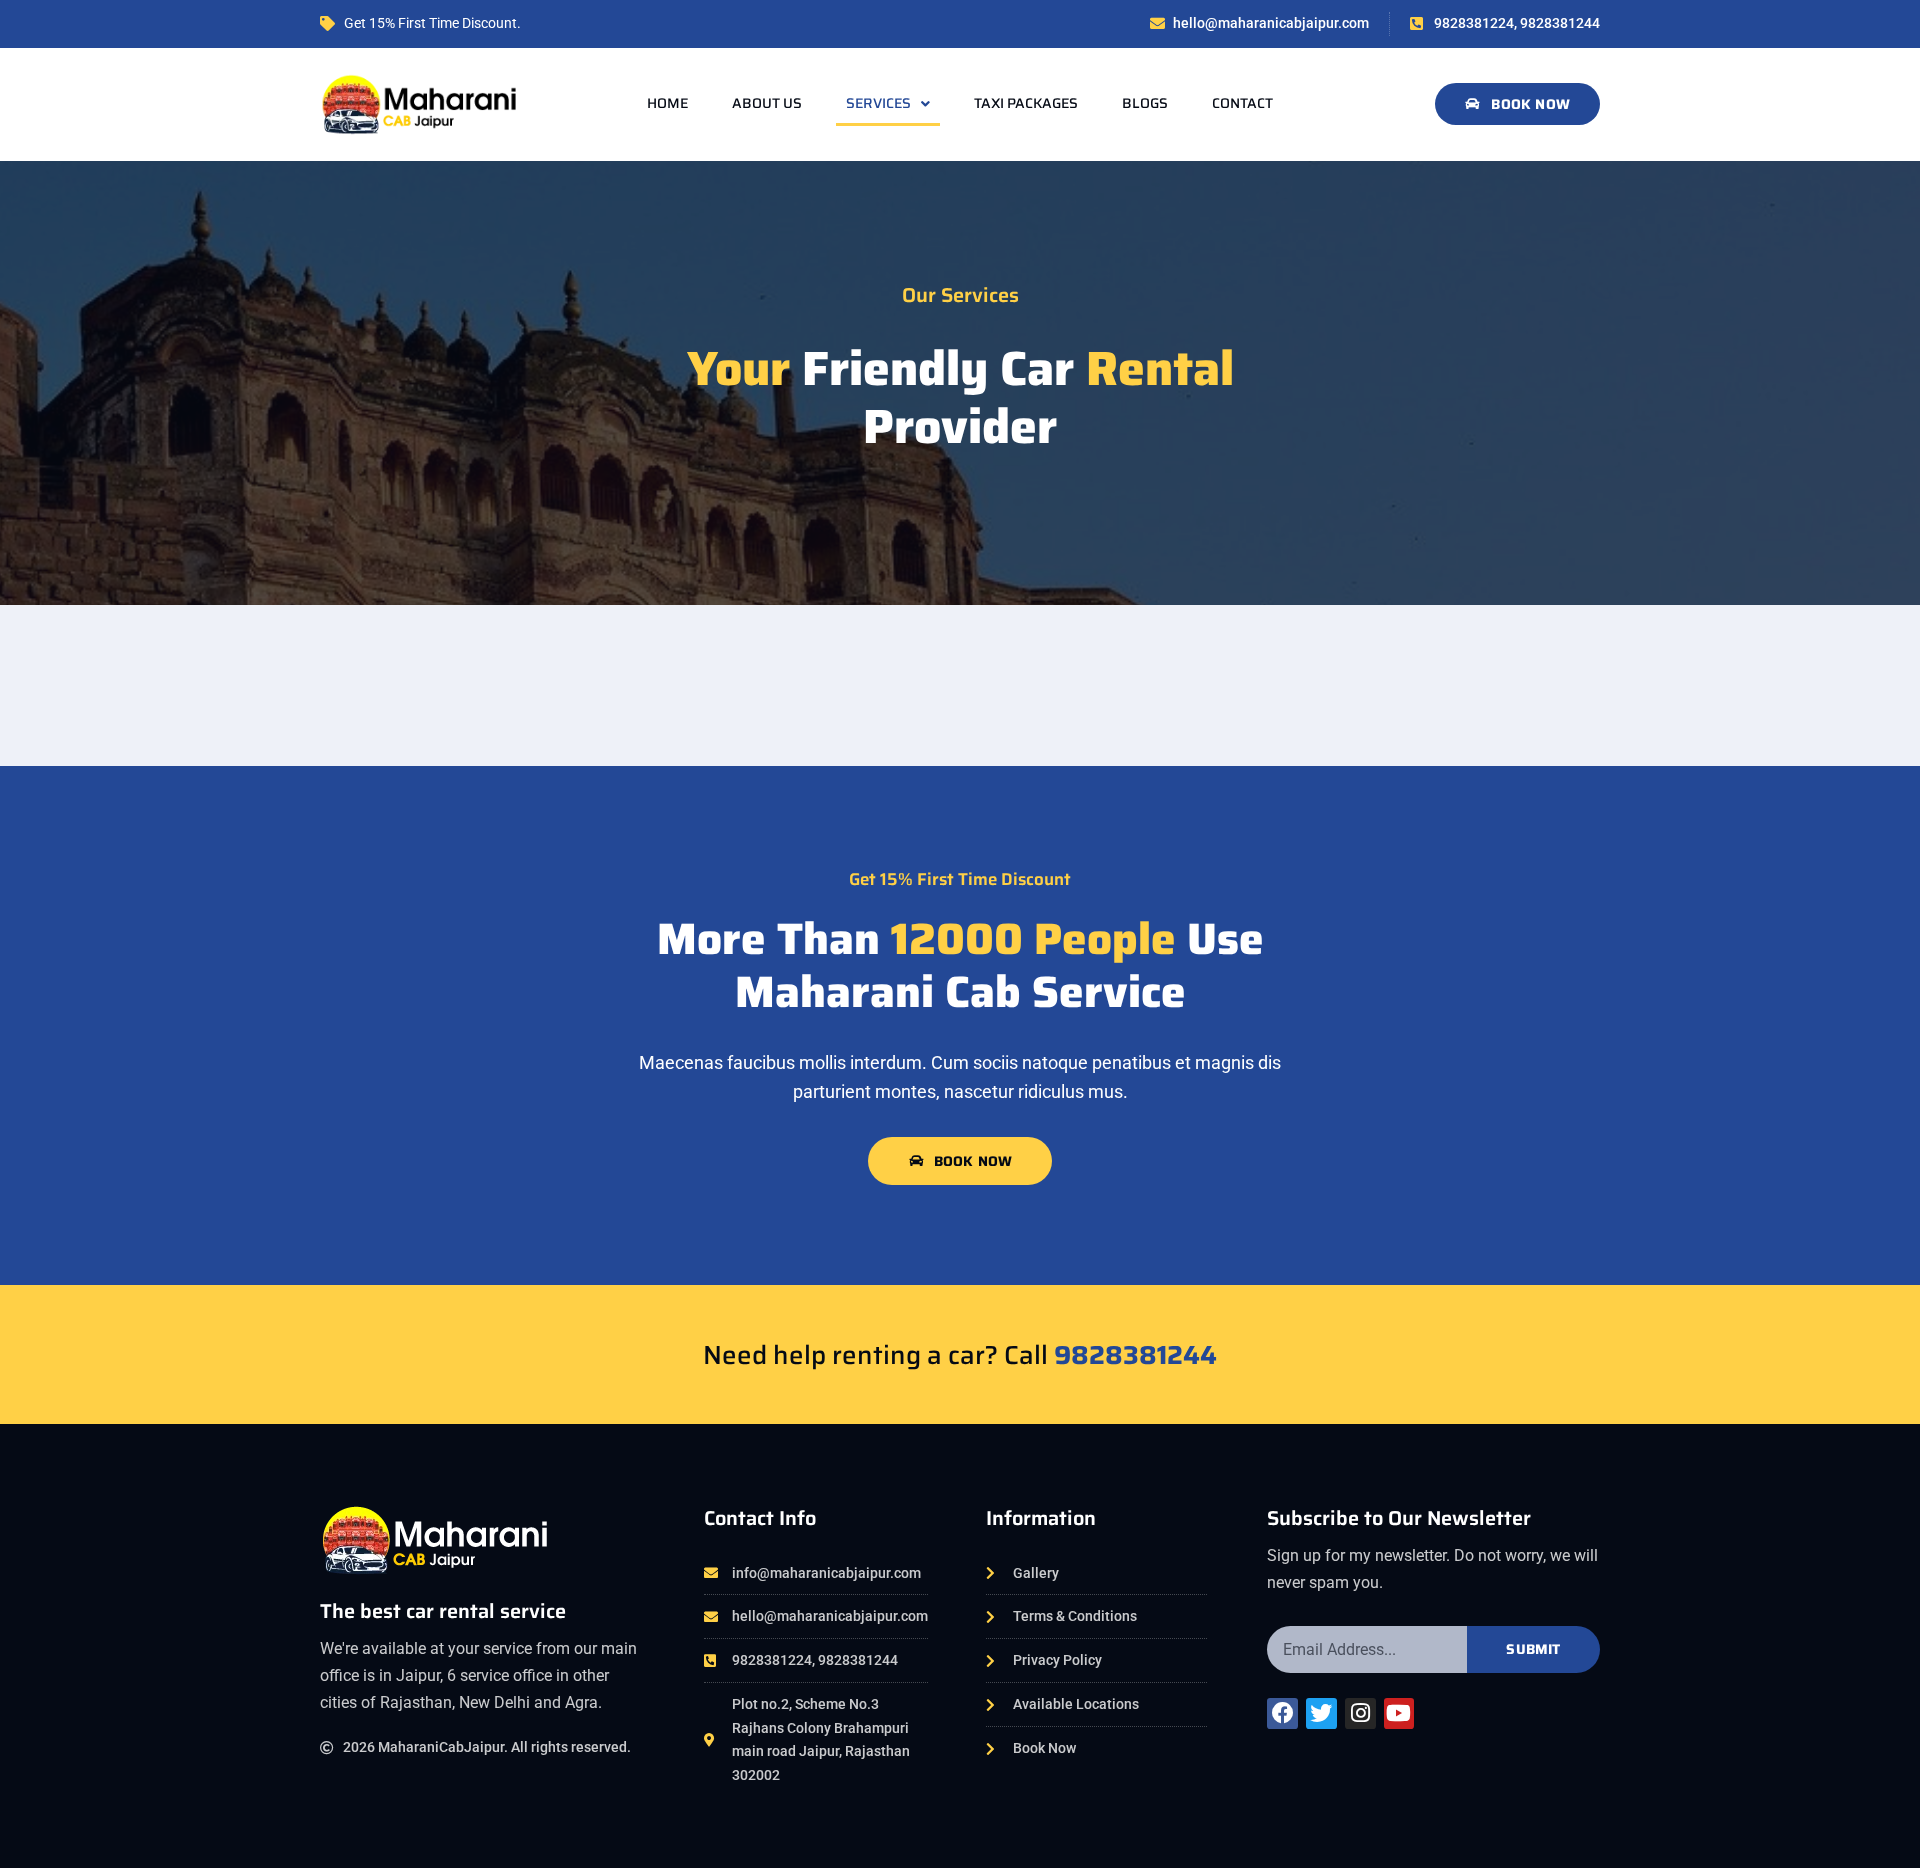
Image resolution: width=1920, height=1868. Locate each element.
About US (767, 103)
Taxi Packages (1026, 103)
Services (878, 103)
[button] (1517, 104)
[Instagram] (1360, 1713)
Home (667, 103)
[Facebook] (1282, 1713)
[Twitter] (1321, 1713)
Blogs (1145, 103)
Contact (1242, 103)
